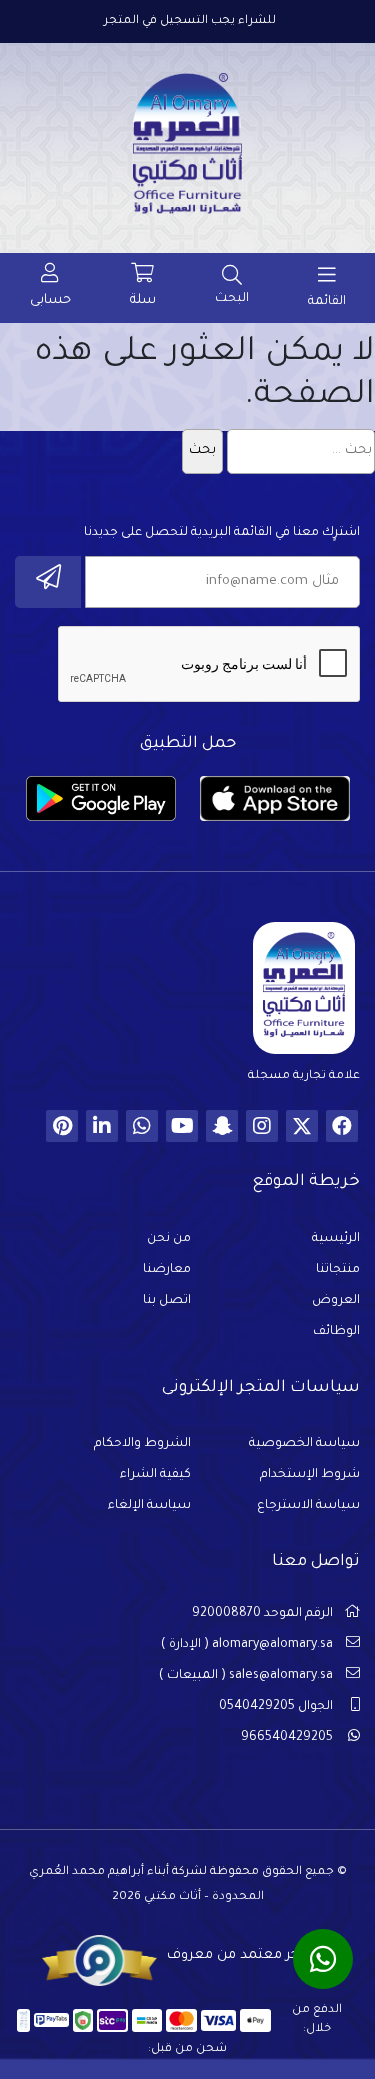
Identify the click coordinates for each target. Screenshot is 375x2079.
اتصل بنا (167, 1301)
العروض (336, 1301)
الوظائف (336, 1332)
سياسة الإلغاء (149, 1506)
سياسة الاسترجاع (308, 1506)
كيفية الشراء (155, 1475)
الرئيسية (336, 1239)
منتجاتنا (338, 1270)
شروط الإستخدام (310, 1475)
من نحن (169, 1239)
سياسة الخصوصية (304, 1444)
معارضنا (167, 1270)
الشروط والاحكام (142, 1444)
